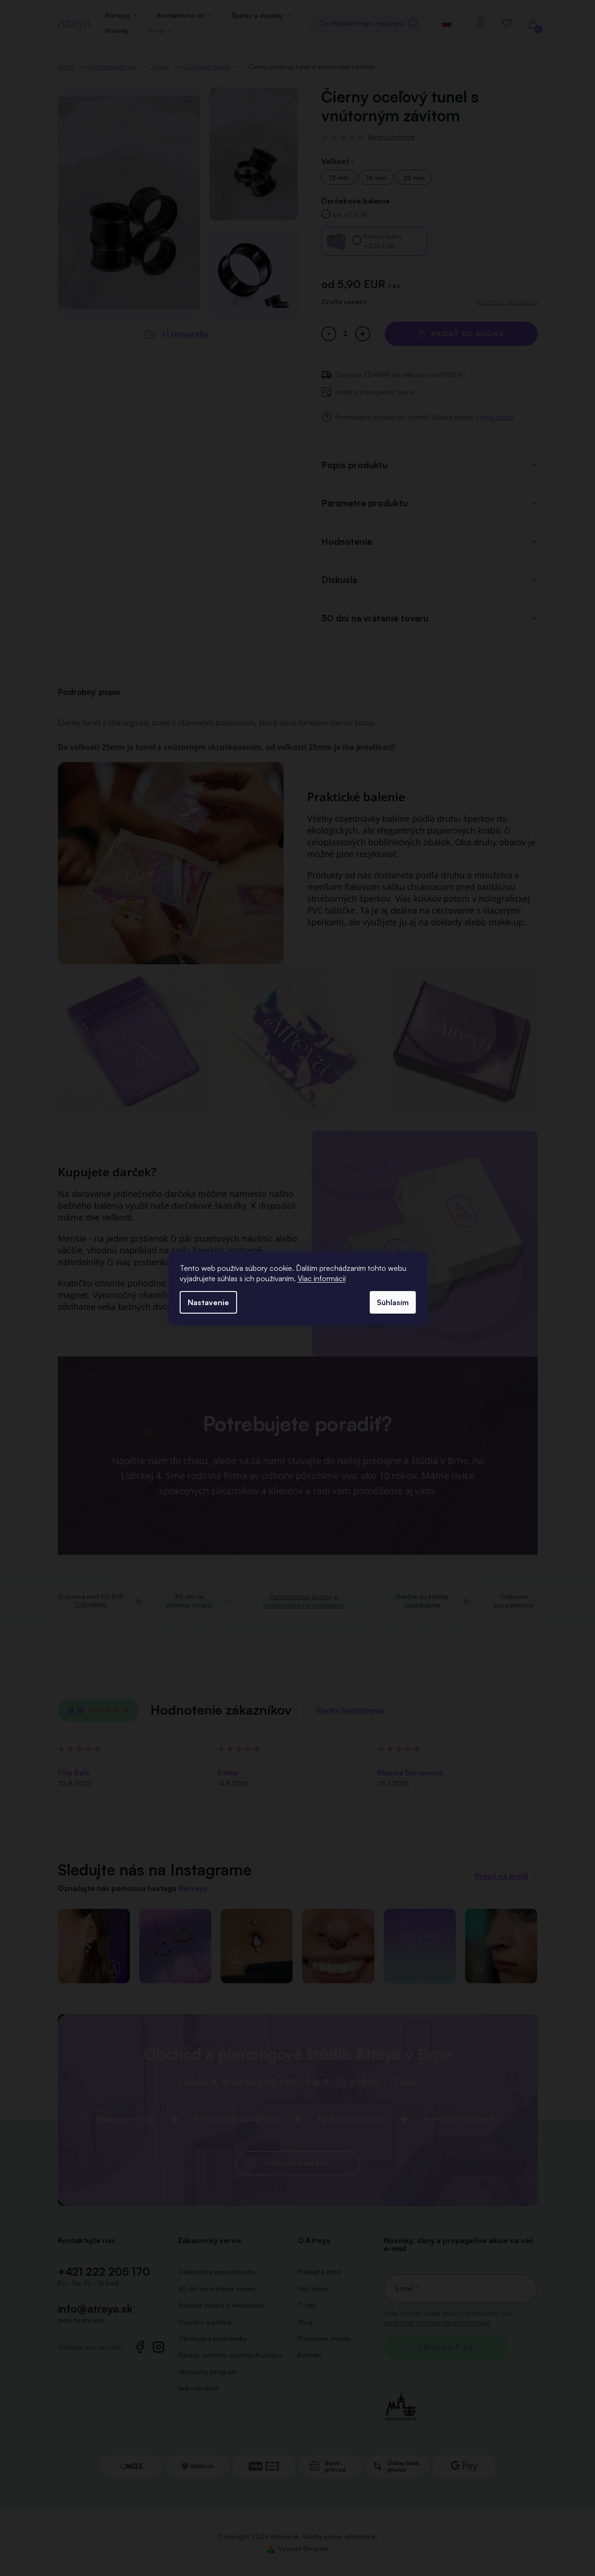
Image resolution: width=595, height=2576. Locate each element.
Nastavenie (208, 1302)
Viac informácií (322, 1278)
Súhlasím (393, 1302)
